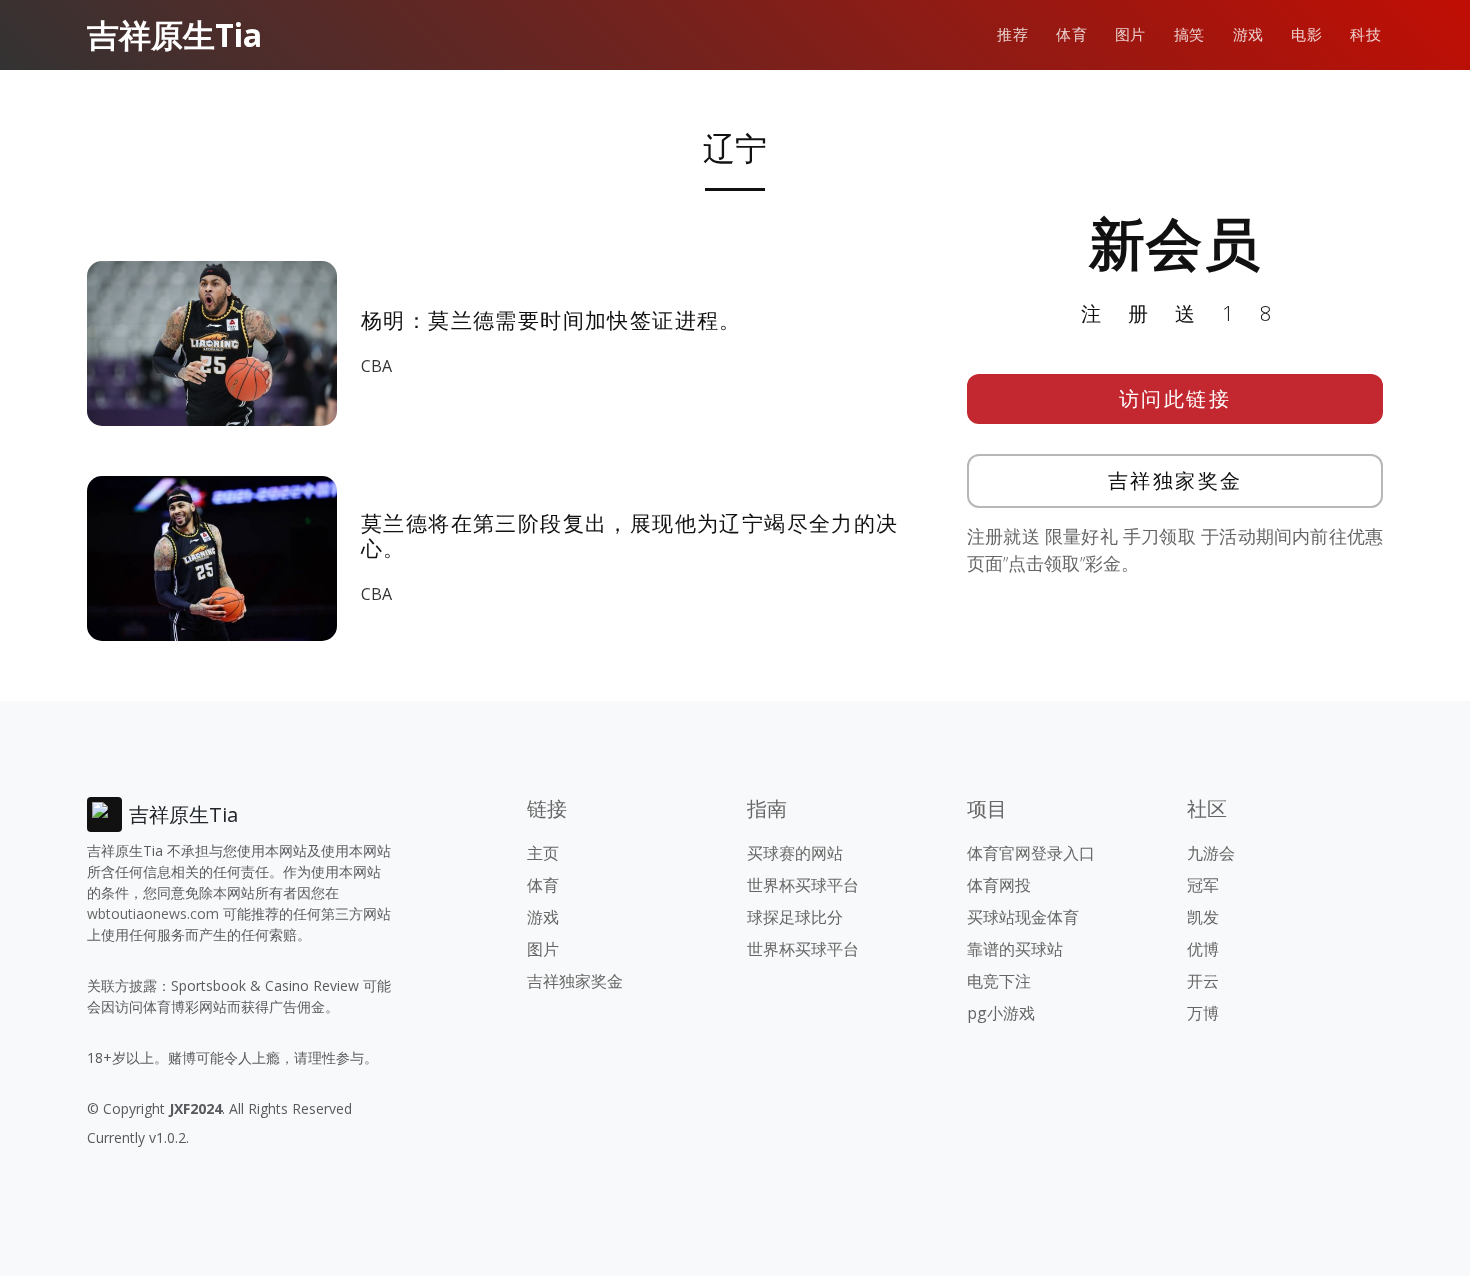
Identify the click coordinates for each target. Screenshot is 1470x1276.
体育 (1071, 34)
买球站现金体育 (1023, 917)
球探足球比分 (795, 917)
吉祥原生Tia (174, 34)
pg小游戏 (1001, 1013)
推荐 (1012, 34)
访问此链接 (1175, 398)
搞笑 (1189, 34)
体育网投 (999, 885)
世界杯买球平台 (803, 885)
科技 (1365, 34)
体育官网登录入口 (1031, 853)
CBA (376, 366)
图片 (1130, 34)
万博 (1203, 1013)
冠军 (1203, 885)
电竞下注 (999, 981)
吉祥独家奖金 (1175, 480)
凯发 (1203, 917)
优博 (1203, 949)
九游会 (1211, 853)
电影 (1306, 34)
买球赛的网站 (795, 853)
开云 (1203, 981)
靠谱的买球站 (1015, 949)
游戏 (1248, 34)
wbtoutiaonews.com (153, 913)
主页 (543, 853)
